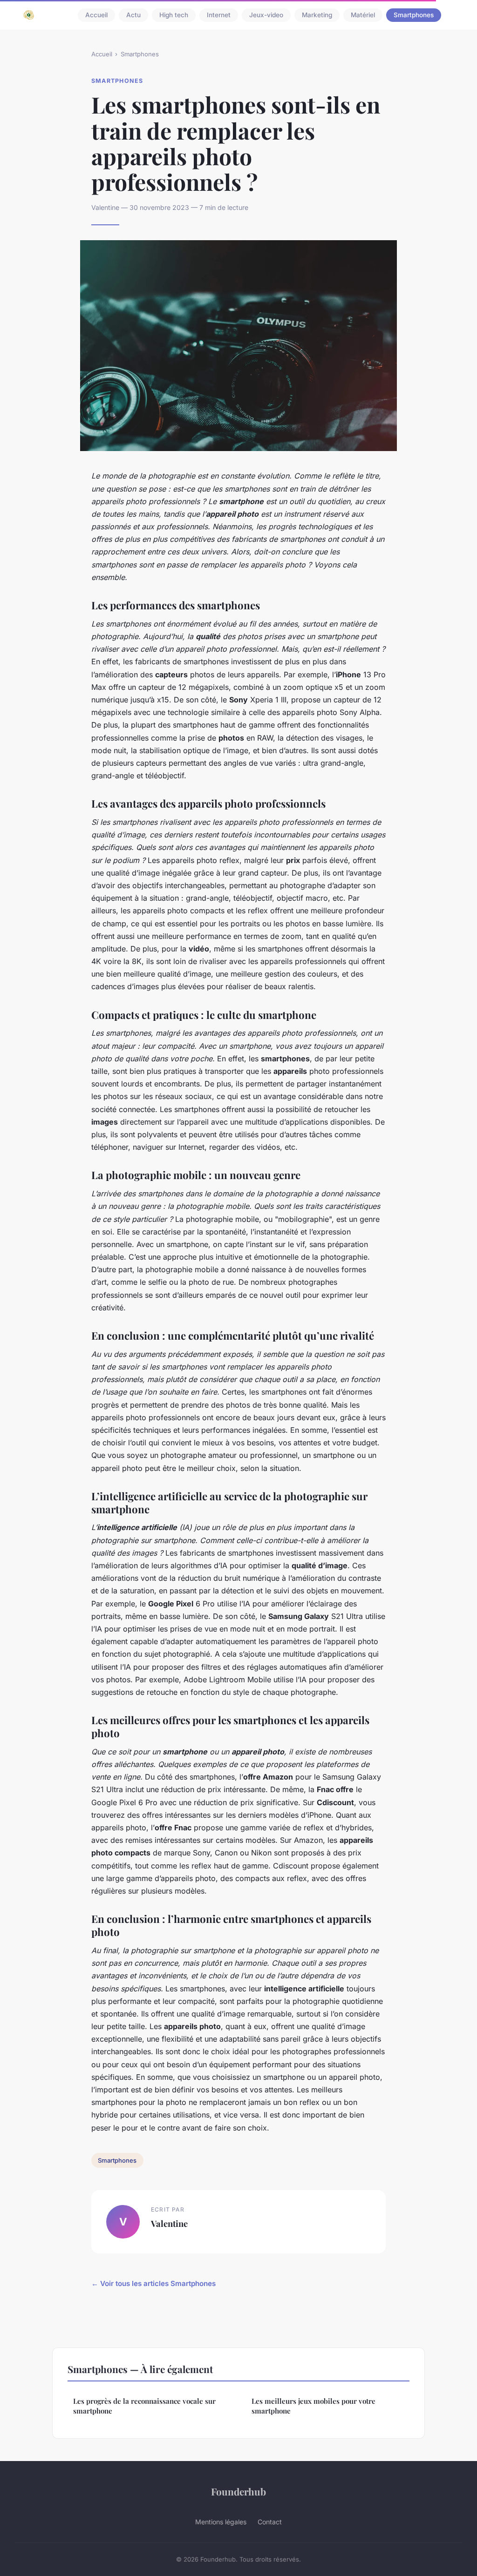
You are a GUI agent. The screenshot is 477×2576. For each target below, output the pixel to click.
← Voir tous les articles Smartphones (153, 2283)
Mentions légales (221, 2522)
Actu (133, 15)
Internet (219, 15)
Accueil (96, 15)
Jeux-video (266, 15)
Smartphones (414, 15)
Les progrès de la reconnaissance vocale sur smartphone (144, 2406)
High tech (174, 15)
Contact (270, 2522)
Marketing (317, 15)
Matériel (363, 15)
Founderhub (238, 2491)
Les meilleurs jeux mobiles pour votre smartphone (313, 2406)
